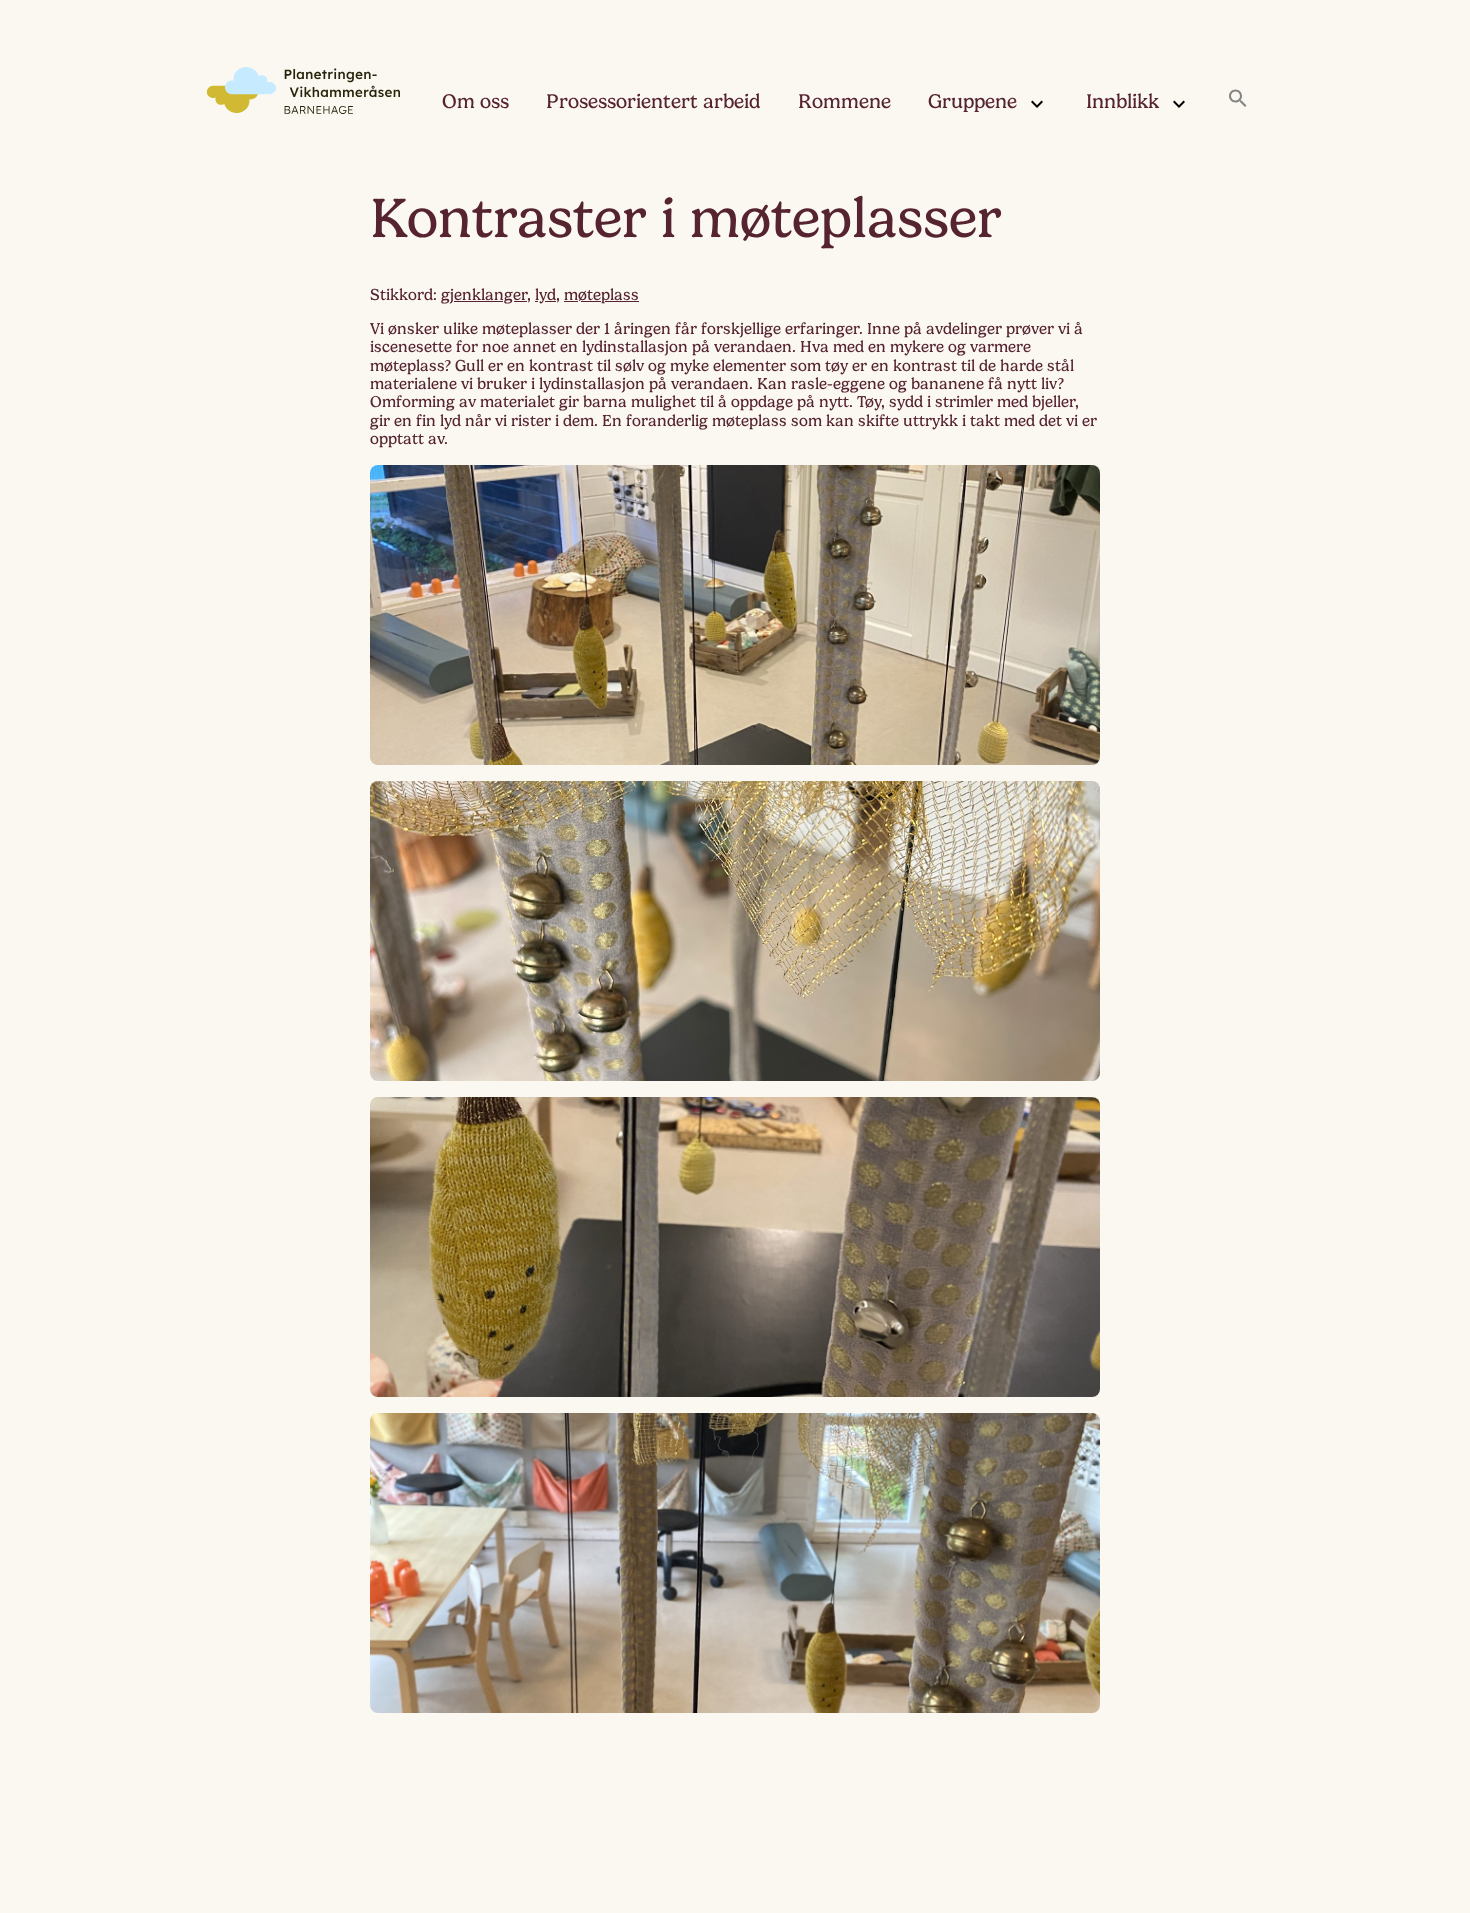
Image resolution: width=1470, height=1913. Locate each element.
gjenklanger (484, 295)
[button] (1238, 100)
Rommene (844, 101)
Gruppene (972, 101)
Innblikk (1122, 101)
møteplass (601, 295)
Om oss (475, 101)
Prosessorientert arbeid (653, 101)
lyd (545, 295)
